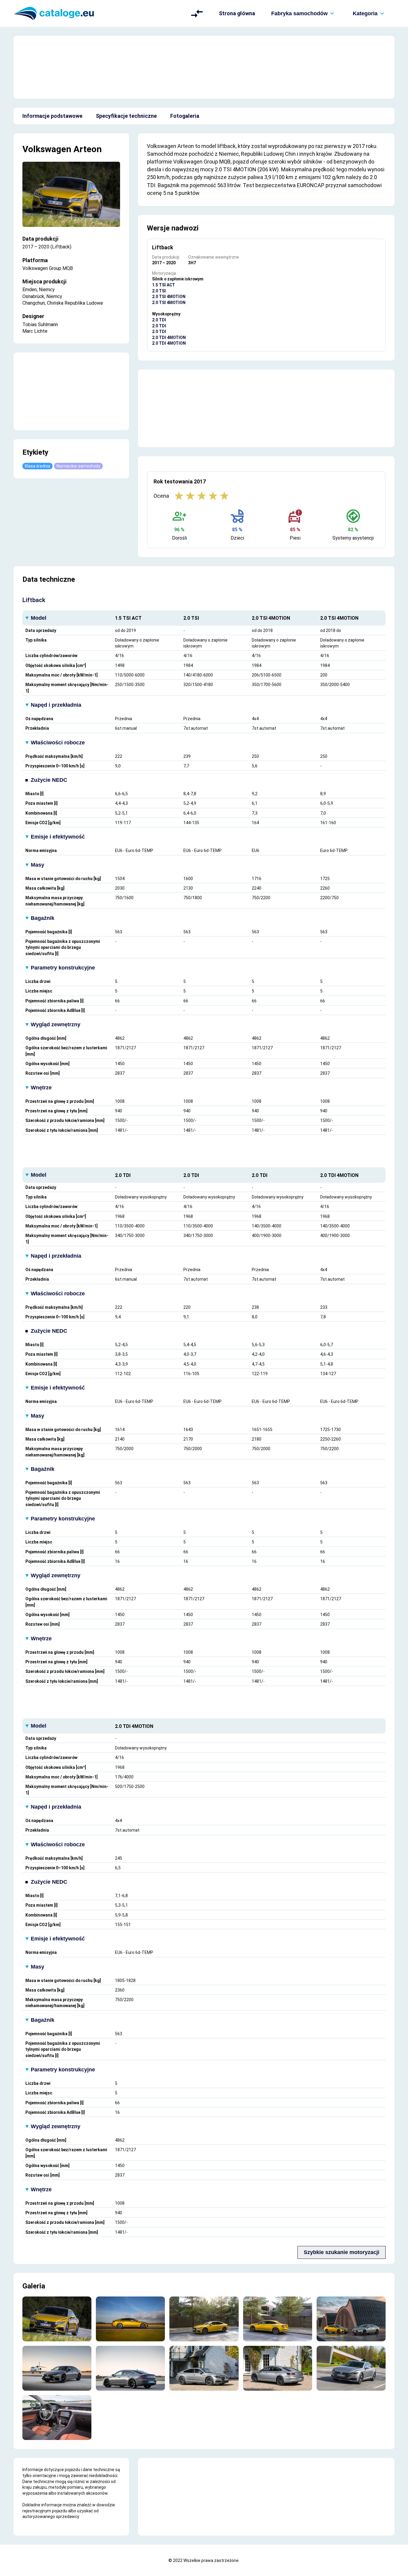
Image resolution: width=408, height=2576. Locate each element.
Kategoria (365, 13)
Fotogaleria (185, 116)
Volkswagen (47, 149)
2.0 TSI (159, 291)
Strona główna (237, 13)
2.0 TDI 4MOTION (169, 338)
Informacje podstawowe (52, 116)
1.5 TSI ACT (164, 285)
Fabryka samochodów (299, 13)
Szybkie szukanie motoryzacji (342, 2252)
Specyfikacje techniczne (126, 116)
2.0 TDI (159, 320)
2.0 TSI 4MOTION (169, 297)
